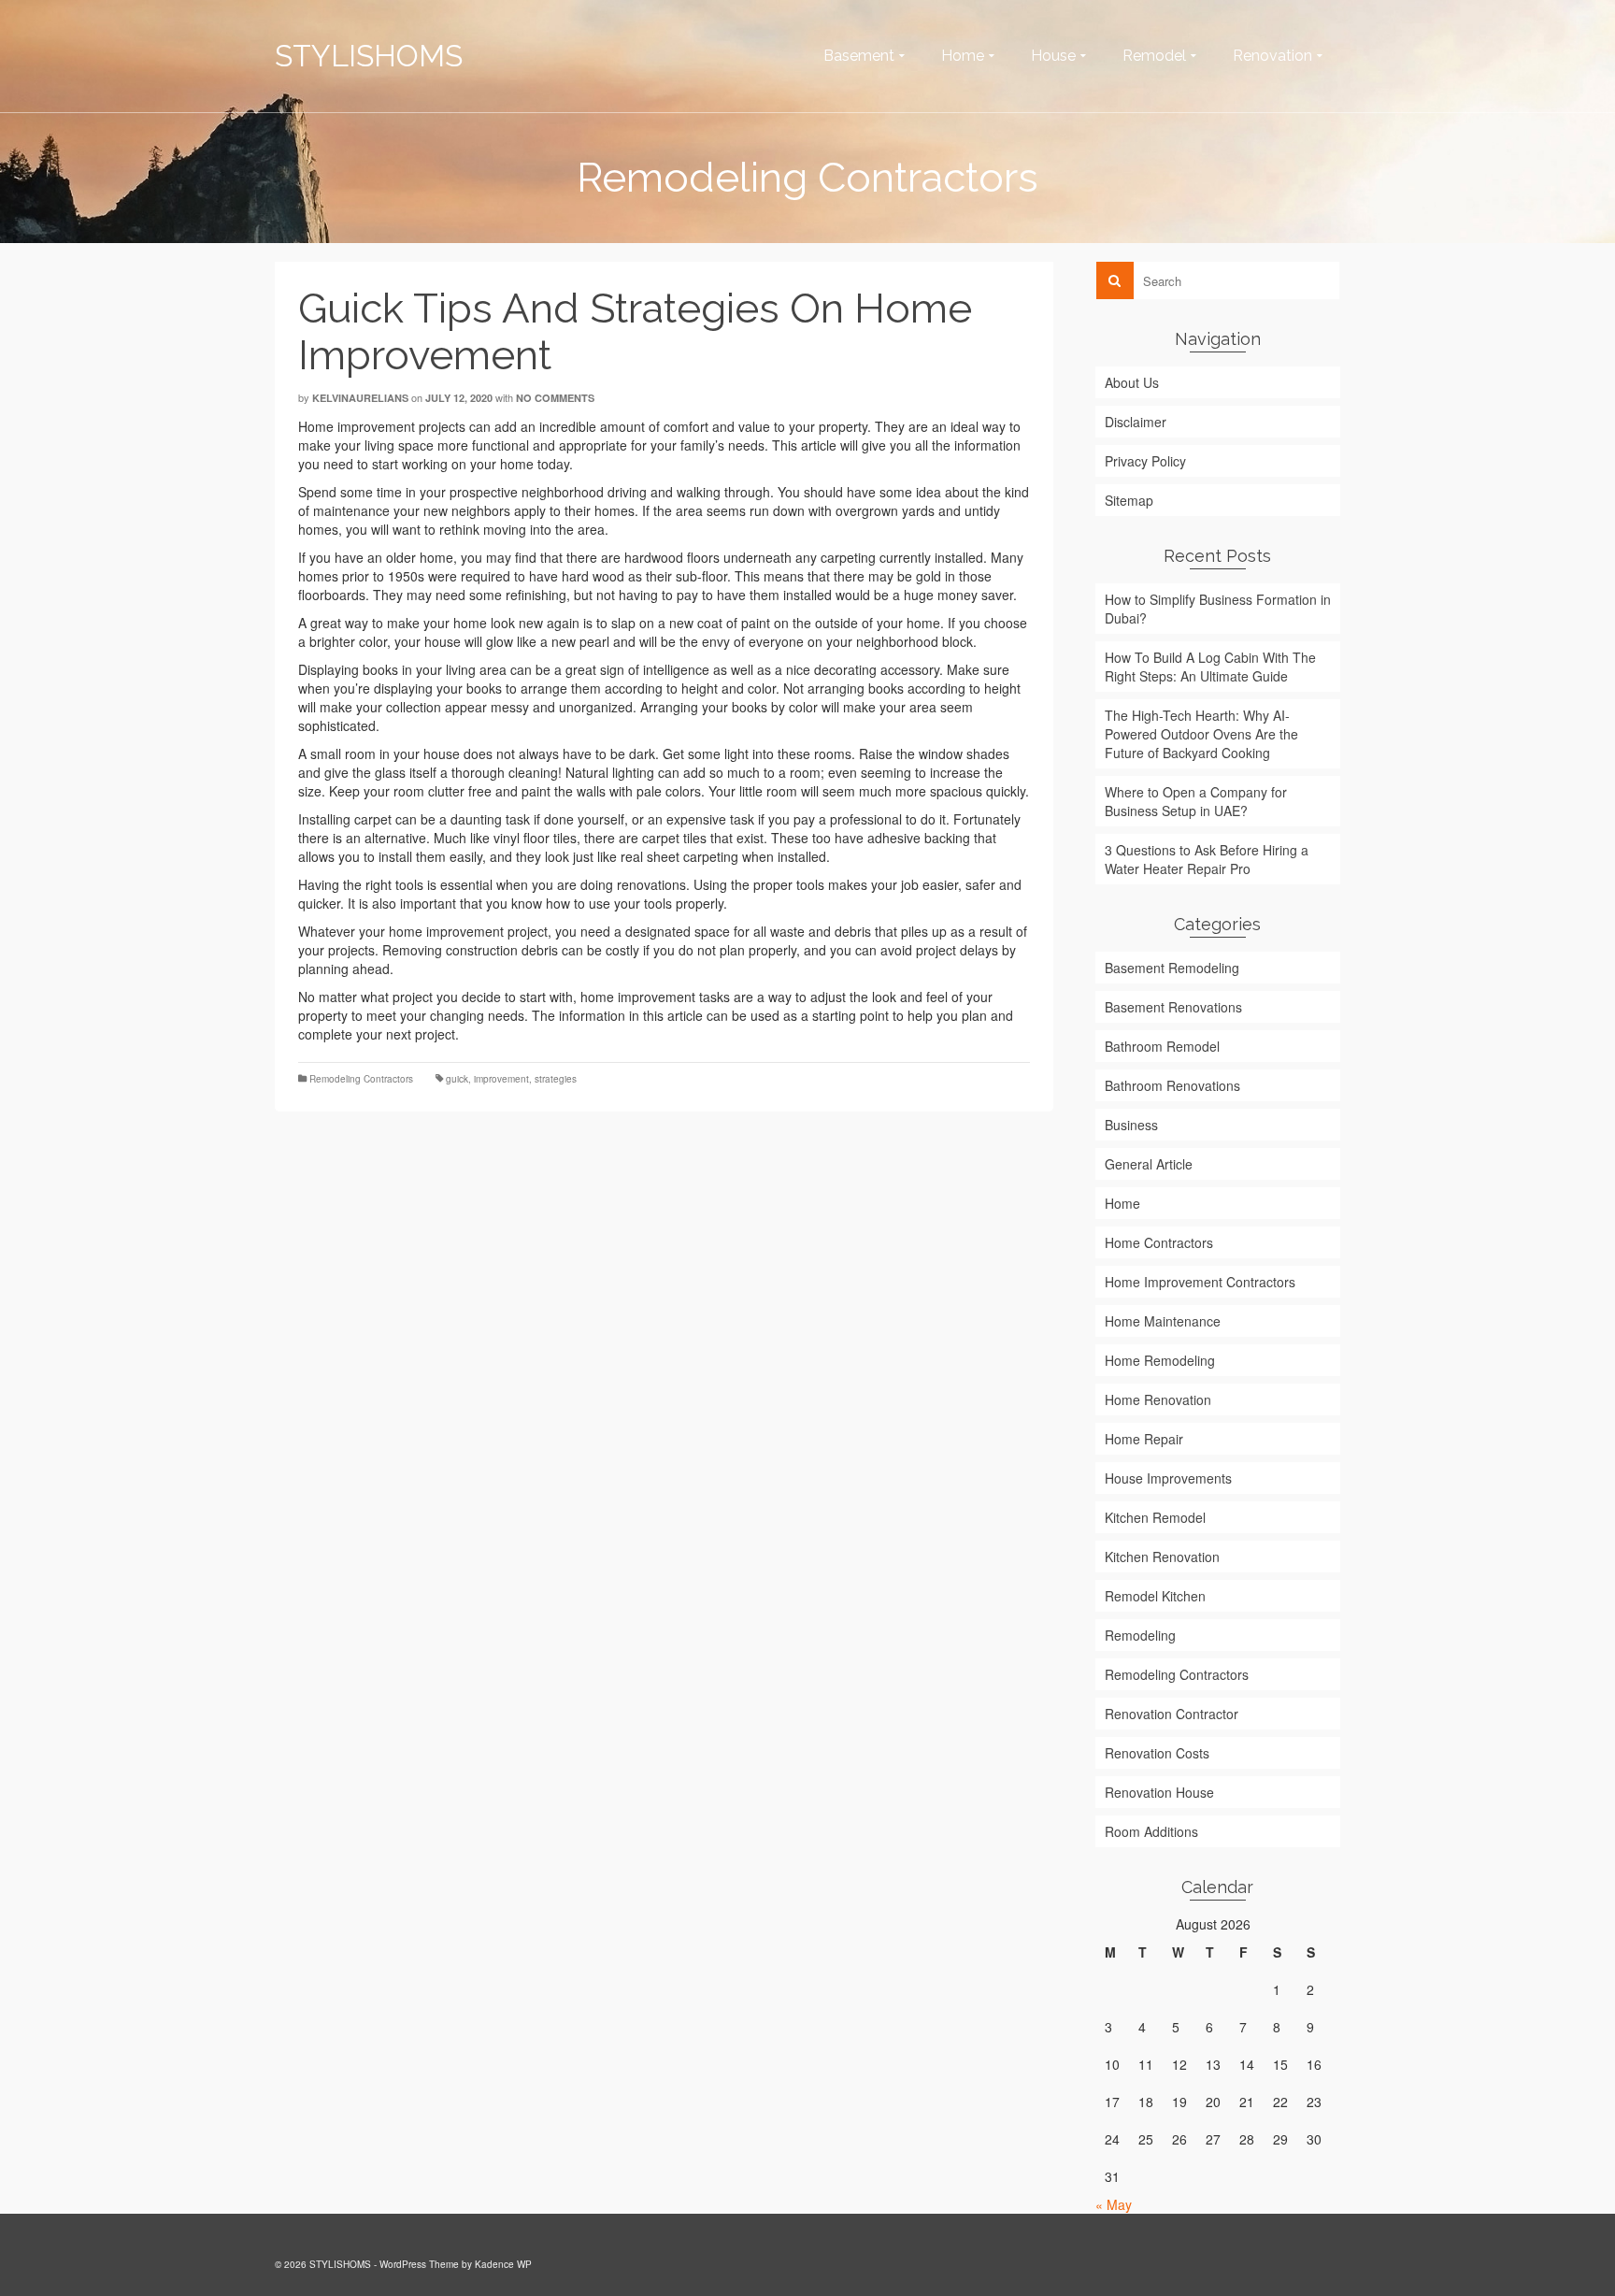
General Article (1149, 1164)
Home (1122, 1203)
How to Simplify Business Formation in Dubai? (1218, 609)
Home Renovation (1158, 1399)
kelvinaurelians (360, 398)
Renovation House (1159, 1792)
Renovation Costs (1157, 1753)
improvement (501, 1079)
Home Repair (1144, 1439)
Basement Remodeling (1172, 968)
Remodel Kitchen (1155, 1596)
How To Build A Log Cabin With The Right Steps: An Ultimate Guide (1210, 667)
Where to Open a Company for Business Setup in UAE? (1196, 801)
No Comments (555, 398)
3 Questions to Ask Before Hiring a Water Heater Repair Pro (1207, 859)
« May (1114, 2204)
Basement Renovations (1173, 1007)
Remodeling (1140, 1635)
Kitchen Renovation (1162, 1557)
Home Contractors (1159, 1242)
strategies (556, 1079)
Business (1131, 1125)
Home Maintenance (1163, 1321)
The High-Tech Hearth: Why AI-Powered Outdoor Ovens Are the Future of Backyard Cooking (1201, 734)
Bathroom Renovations (1172, 1085)
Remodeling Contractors (361, 1079)
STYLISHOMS (369, 56)
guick (457, 1079)
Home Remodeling (1160, 1360)
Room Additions (1151, 1831)
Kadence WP (503, 2264)
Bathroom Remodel (1162, 1046)
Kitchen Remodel (1155, 1517)
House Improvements (1168, 1478)
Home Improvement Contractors (1200, 1282)
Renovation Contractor (1172, 1714)
